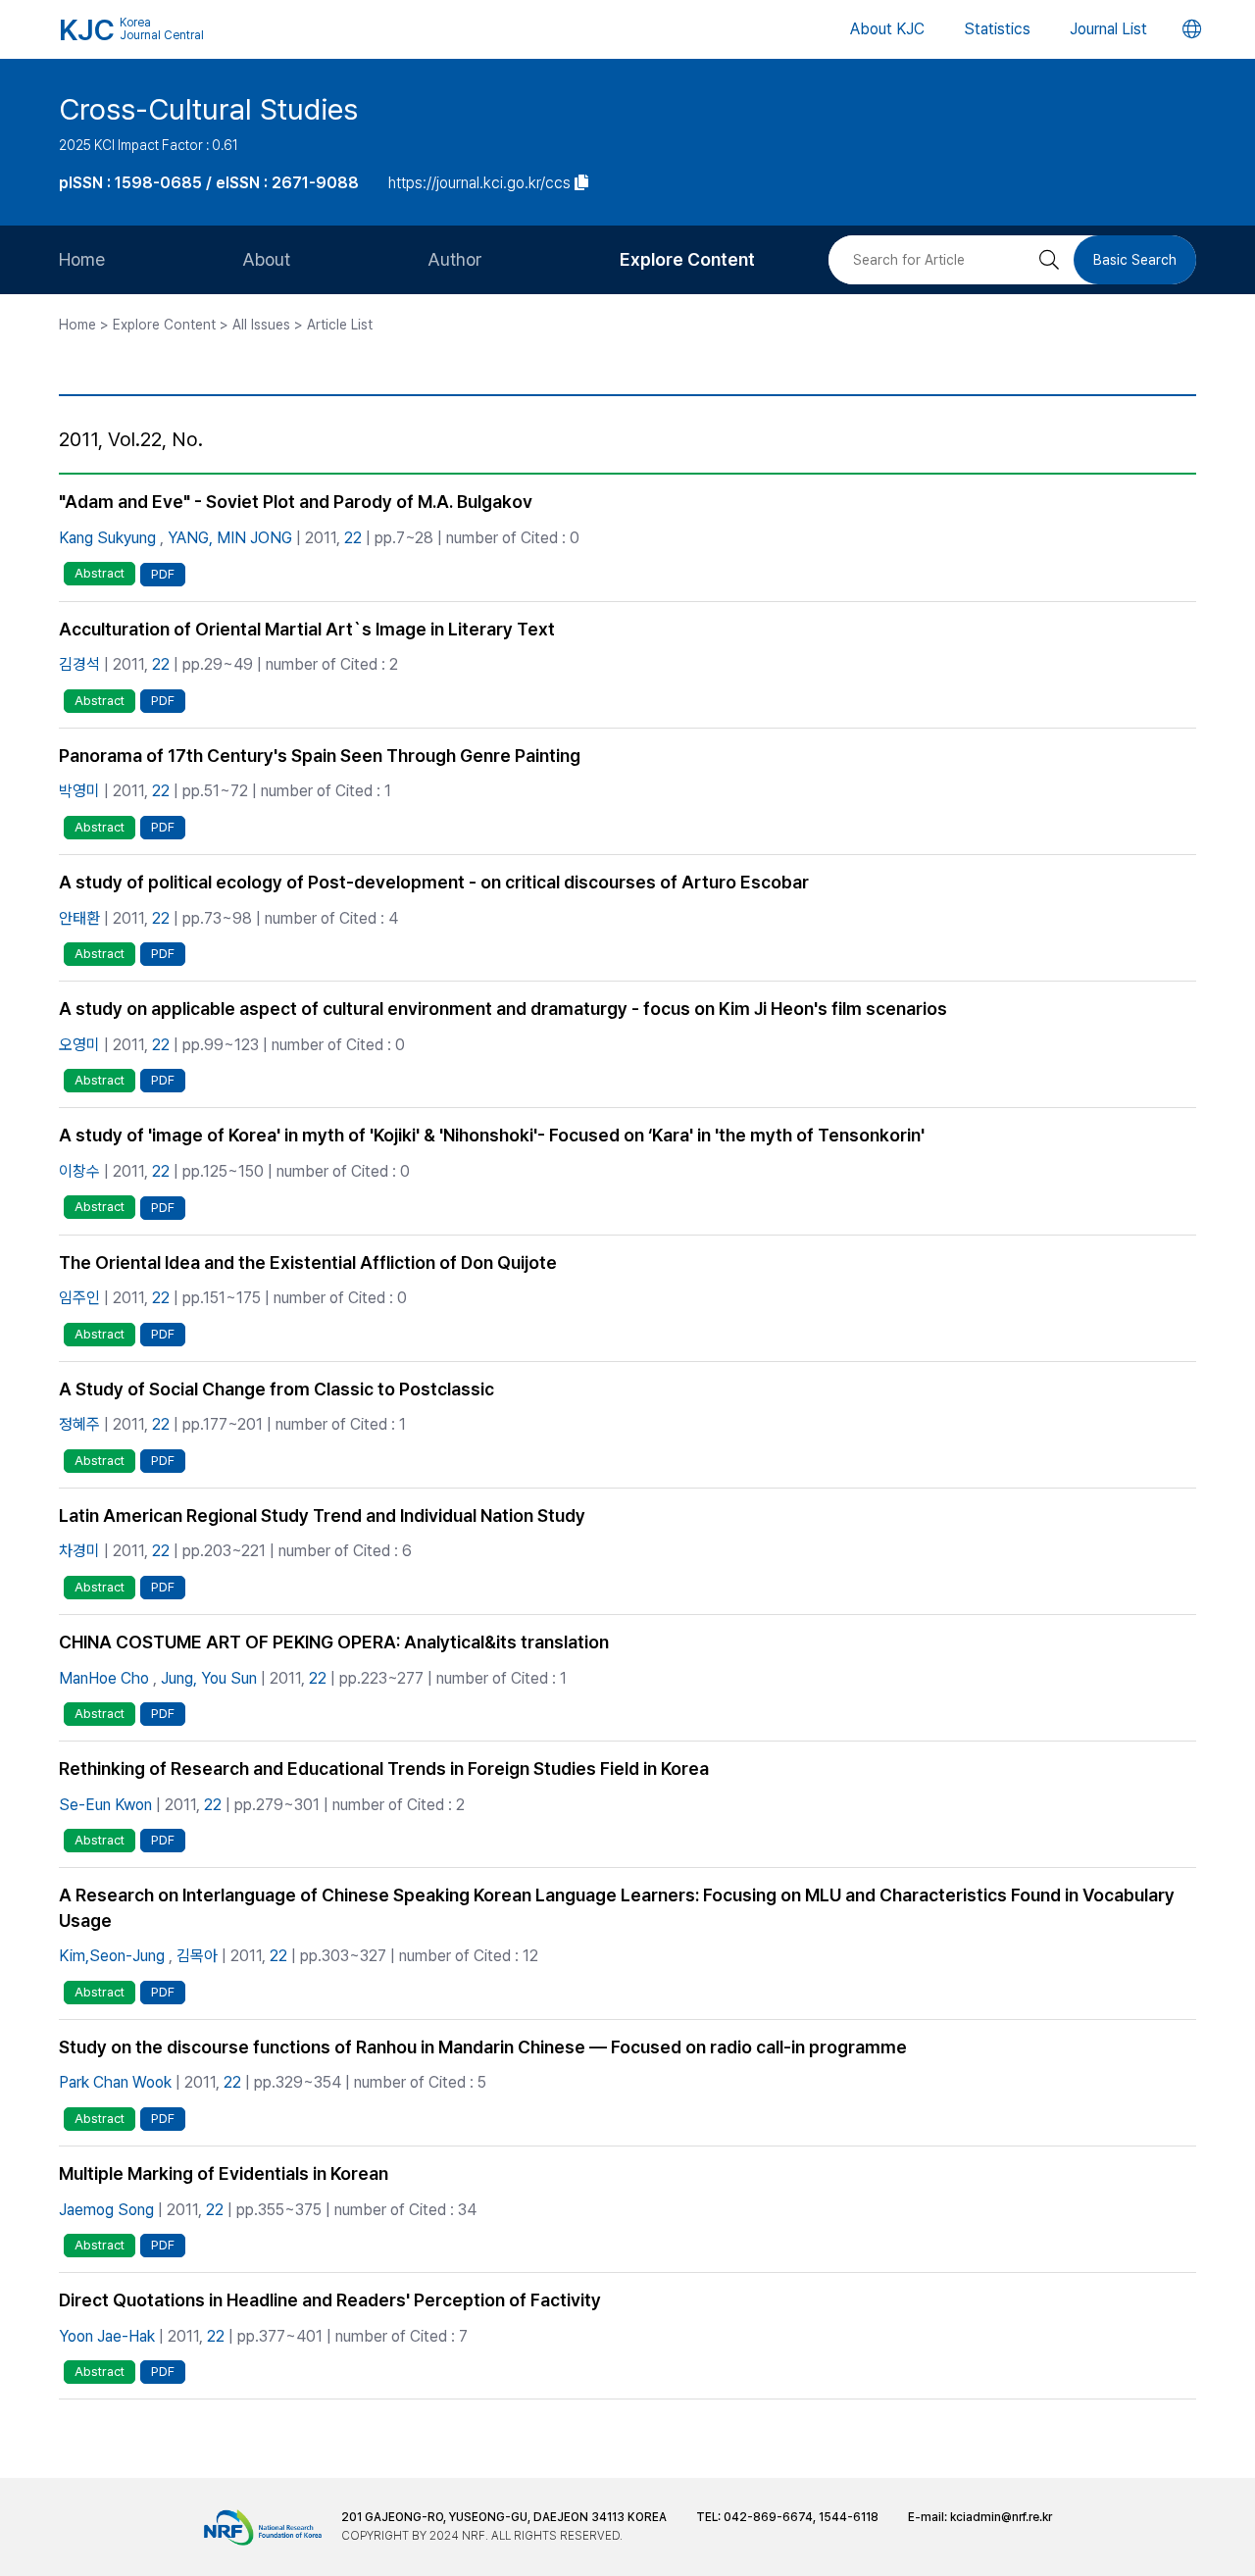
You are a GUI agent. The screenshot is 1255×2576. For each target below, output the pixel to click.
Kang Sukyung (107, 538)
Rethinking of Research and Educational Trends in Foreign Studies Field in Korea (384, 1768)
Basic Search (1135, 260)
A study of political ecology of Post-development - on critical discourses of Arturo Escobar (434, 882)
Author (455, 259)
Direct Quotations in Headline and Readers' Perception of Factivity (330, 2300)
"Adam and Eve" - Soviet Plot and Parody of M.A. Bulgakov (296, 502)
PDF (163, 574)
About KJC (887, 29)
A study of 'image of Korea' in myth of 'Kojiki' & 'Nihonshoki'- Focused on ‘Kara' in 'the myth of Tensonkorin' (492, 1135)
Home (82, 259)
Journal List (1108, 29)
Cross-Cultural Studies (208, 109)
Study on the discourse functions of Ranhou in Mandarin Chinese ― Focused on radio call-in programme (483, 2047)
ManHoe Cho (104, 1678)
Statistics (997, 29)
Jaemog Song (106, 2210)
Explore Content (687, 259)
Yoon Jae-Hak (107, 2336)
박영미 (79, 791)
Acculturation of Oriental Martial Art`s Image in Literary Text (307, 629)
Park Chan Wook (115, 2082)
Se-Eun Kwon (105, 1805)
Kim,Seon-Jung (112, 1956)
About (266, 259)
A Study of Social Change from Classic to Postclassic (276, 1389)
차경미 (79, 1551)
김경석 (79, 664)
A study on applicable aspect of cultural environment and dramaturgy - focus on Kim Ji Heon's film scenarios (503, 1009)
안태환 (79, 918)
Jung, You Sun (209, 1678)
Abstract (100, 573)
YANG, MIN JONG (230, 538)
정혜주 (79, 1424)
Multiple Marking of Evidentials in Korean (224, 2173)
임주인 (79, 1298)
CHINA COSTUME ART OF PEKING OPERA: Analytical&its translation (334, 1642)
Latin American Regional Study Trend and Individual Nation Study (322, 1515)
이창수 (79, 1171)
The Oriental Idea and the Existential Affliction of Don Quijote (308, 1263)
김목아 (197, 1956)
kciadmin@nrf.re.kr (1001, 2517)
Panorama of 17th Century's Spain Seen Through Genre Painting (320, 756)
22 (353, 538)
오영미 (79, 1045)
